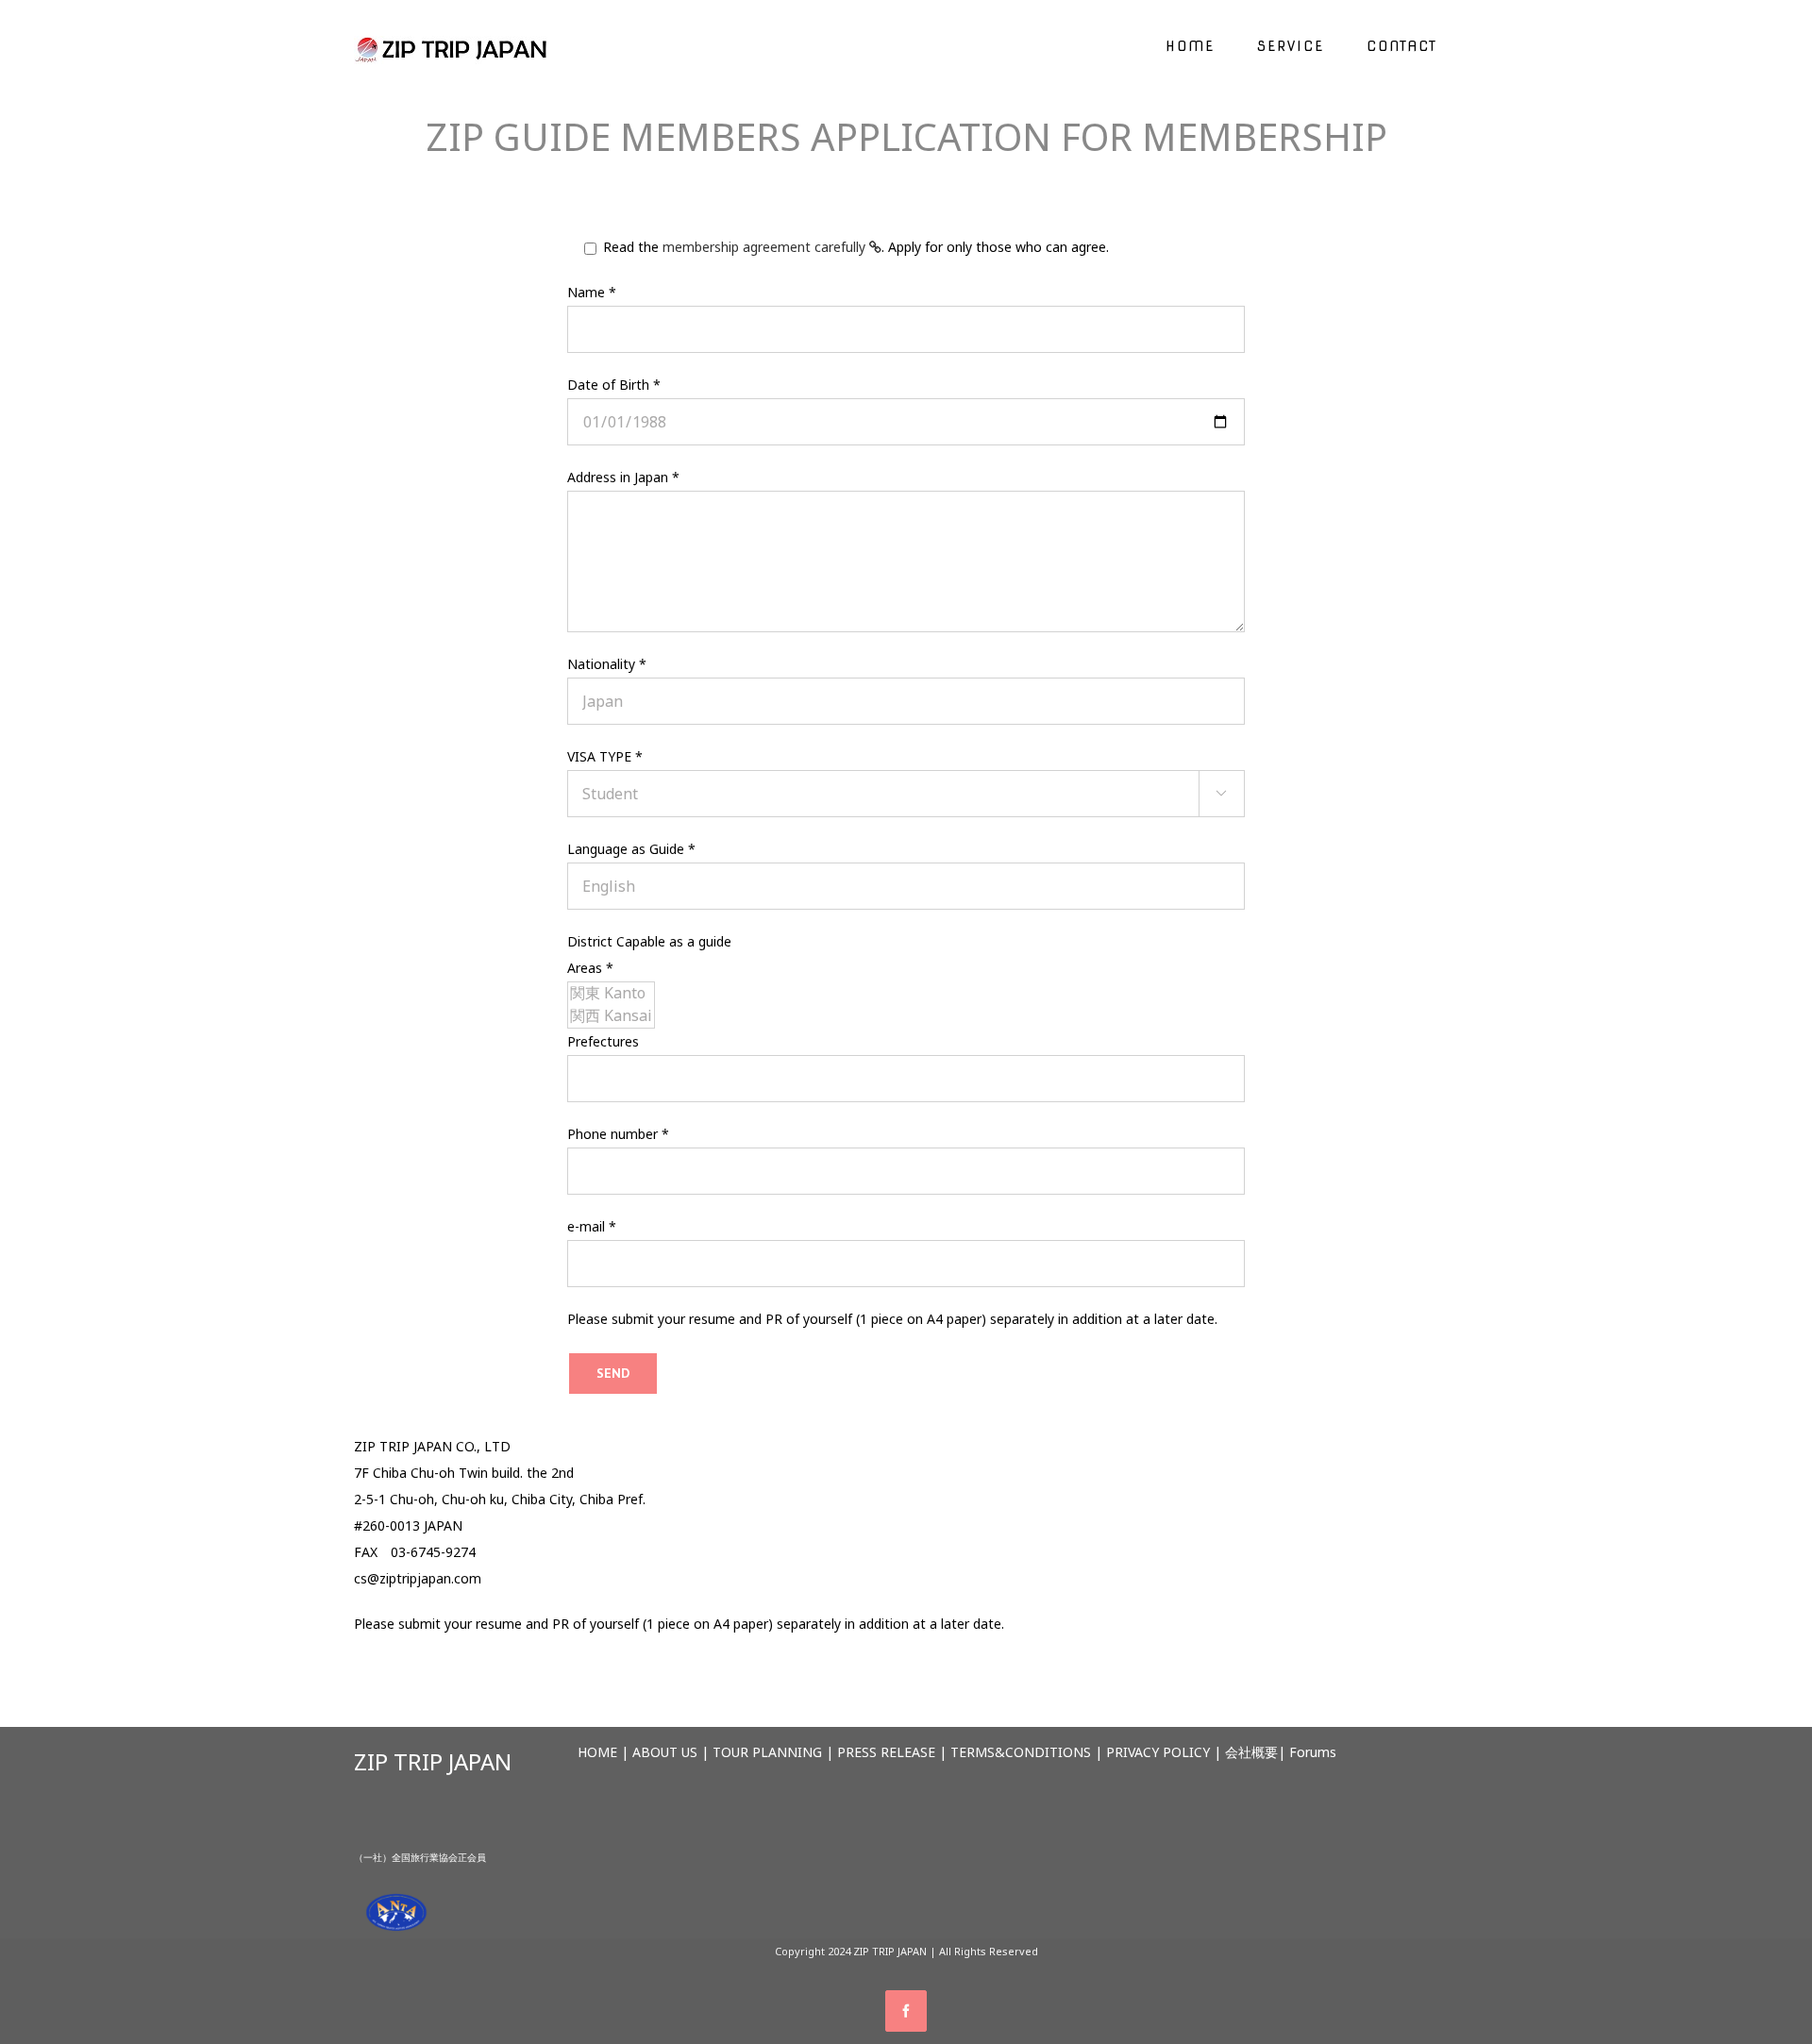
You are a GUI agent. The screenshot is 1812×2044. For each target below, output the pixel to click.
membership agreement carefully (766, 247)
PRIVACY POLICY (1158, 1752)
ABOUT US (665, 1752)
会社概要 (1251, 1752)
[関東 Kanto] (611, 994)
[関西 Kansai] (611, 1016)
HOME (597, 1752)
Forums (1313, 1752)
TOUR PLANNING (767, 1752)
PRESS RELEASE (886, 1752)
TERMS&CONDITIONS (1021, 1752)
